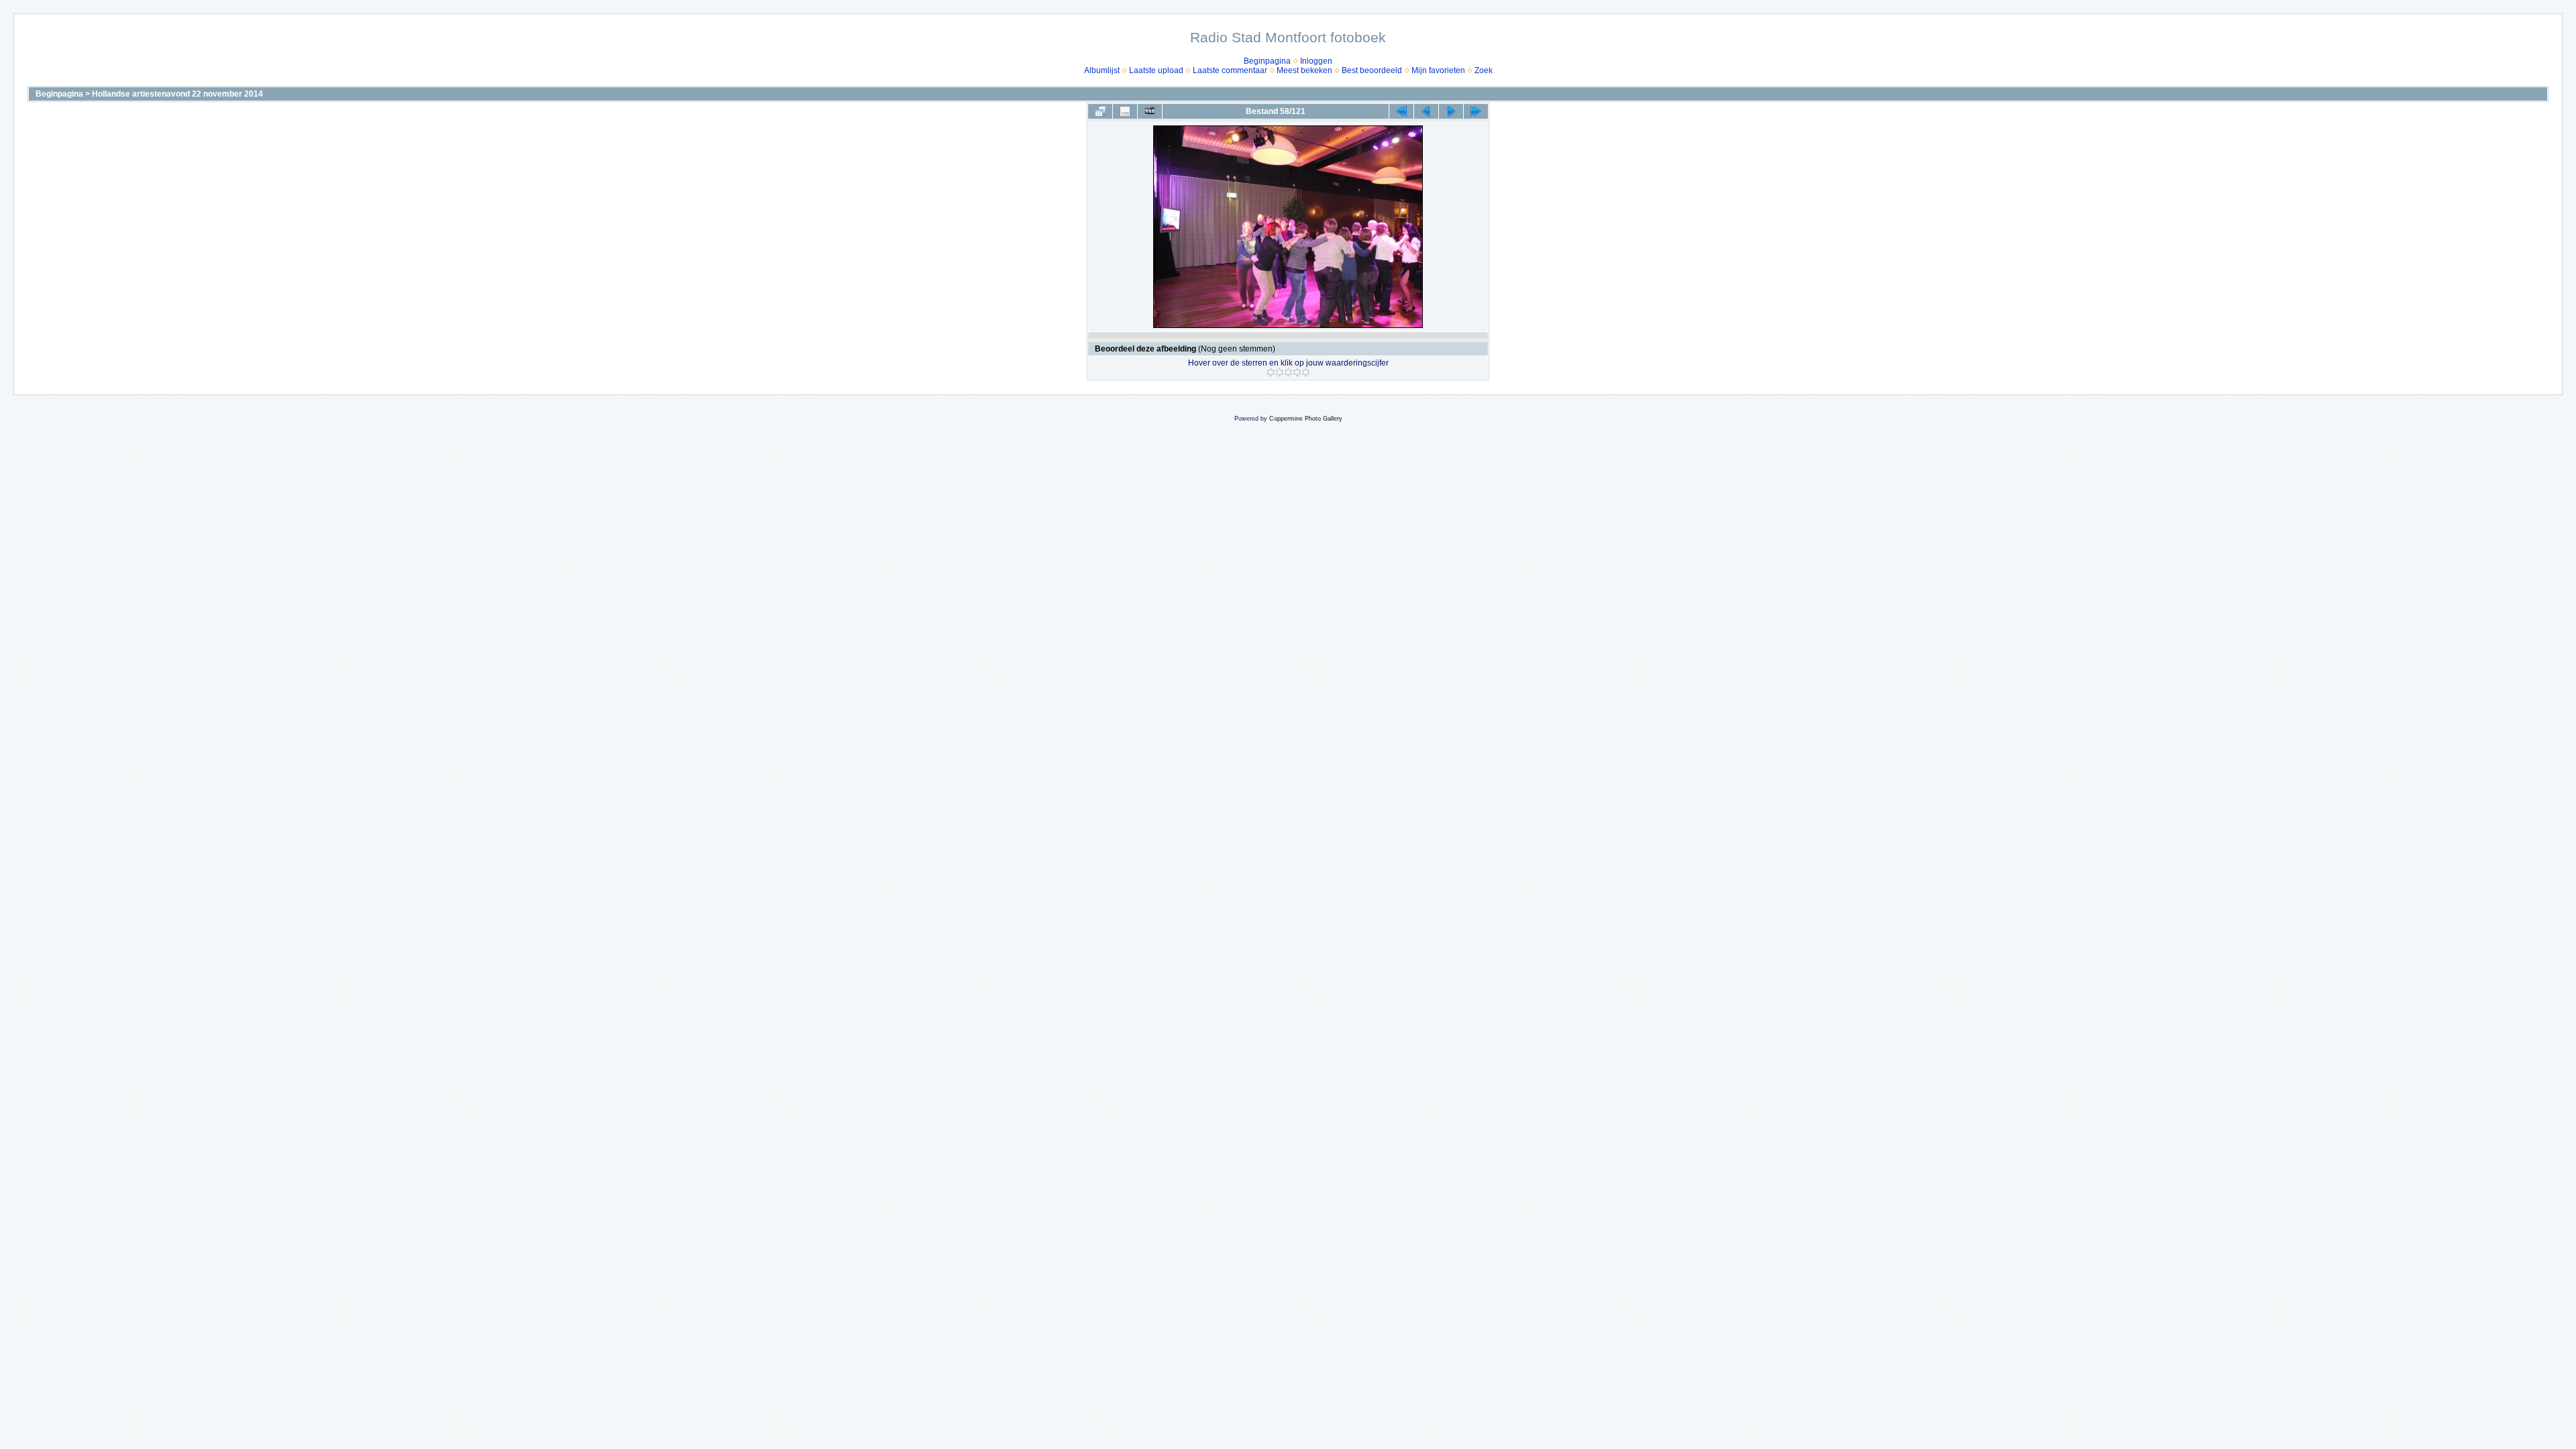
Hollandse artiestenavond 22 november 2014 (177, 94)
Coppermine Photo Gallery (1306, 419)
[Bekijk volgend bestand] (1451, 111)
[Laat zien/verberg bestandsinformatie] (1125, 111)
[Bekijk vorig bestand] (1426, 111)
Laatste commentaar (1230, 70)
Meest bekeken (1304, 70)
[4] (1297, 372)
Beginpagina (1267, 61)
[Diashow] (1150, 111)
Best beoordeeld (1372, 70)
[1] (1271, 372)
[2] (1280, 372)
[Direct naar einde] (1476, 111)
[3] (1288, 372)
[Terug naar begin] (1401, 111)
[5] (1306, 372)
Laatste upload (1156, 70)
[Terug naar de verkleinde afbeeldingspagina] (1100, 111)
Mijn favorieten (1438, 70)
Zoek (1484, 70)
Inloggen (1316, 61)
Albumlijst (1102, 70)
